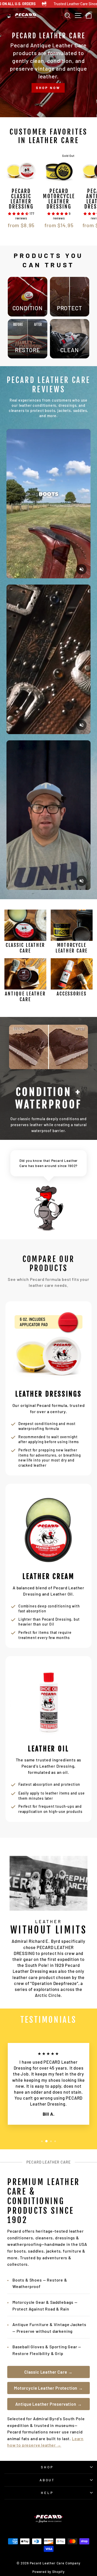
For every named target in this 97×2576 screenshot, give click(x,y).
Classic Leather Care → (48, 2372)
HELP (47, 2493)
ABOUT (47, 2480)
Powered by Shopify (48, 2572)
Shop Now (48, 96)
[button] (19, 213)
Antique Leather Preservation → (49, 2404)
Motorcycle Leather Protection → (48, 2388)
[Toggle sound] (81, 569)
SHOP (47, 2467)
